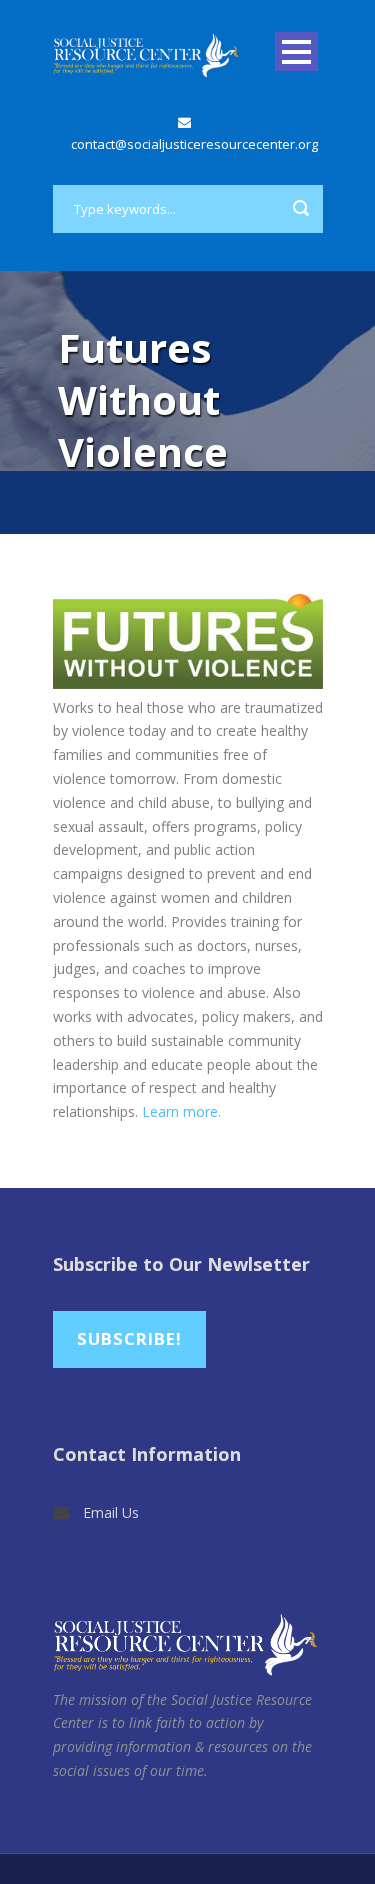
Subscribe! (129, 1338)
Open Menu (296, 51)
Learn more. (181, 1111)
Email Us (111, 1512)
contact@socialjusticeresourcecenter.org (194, 144)
